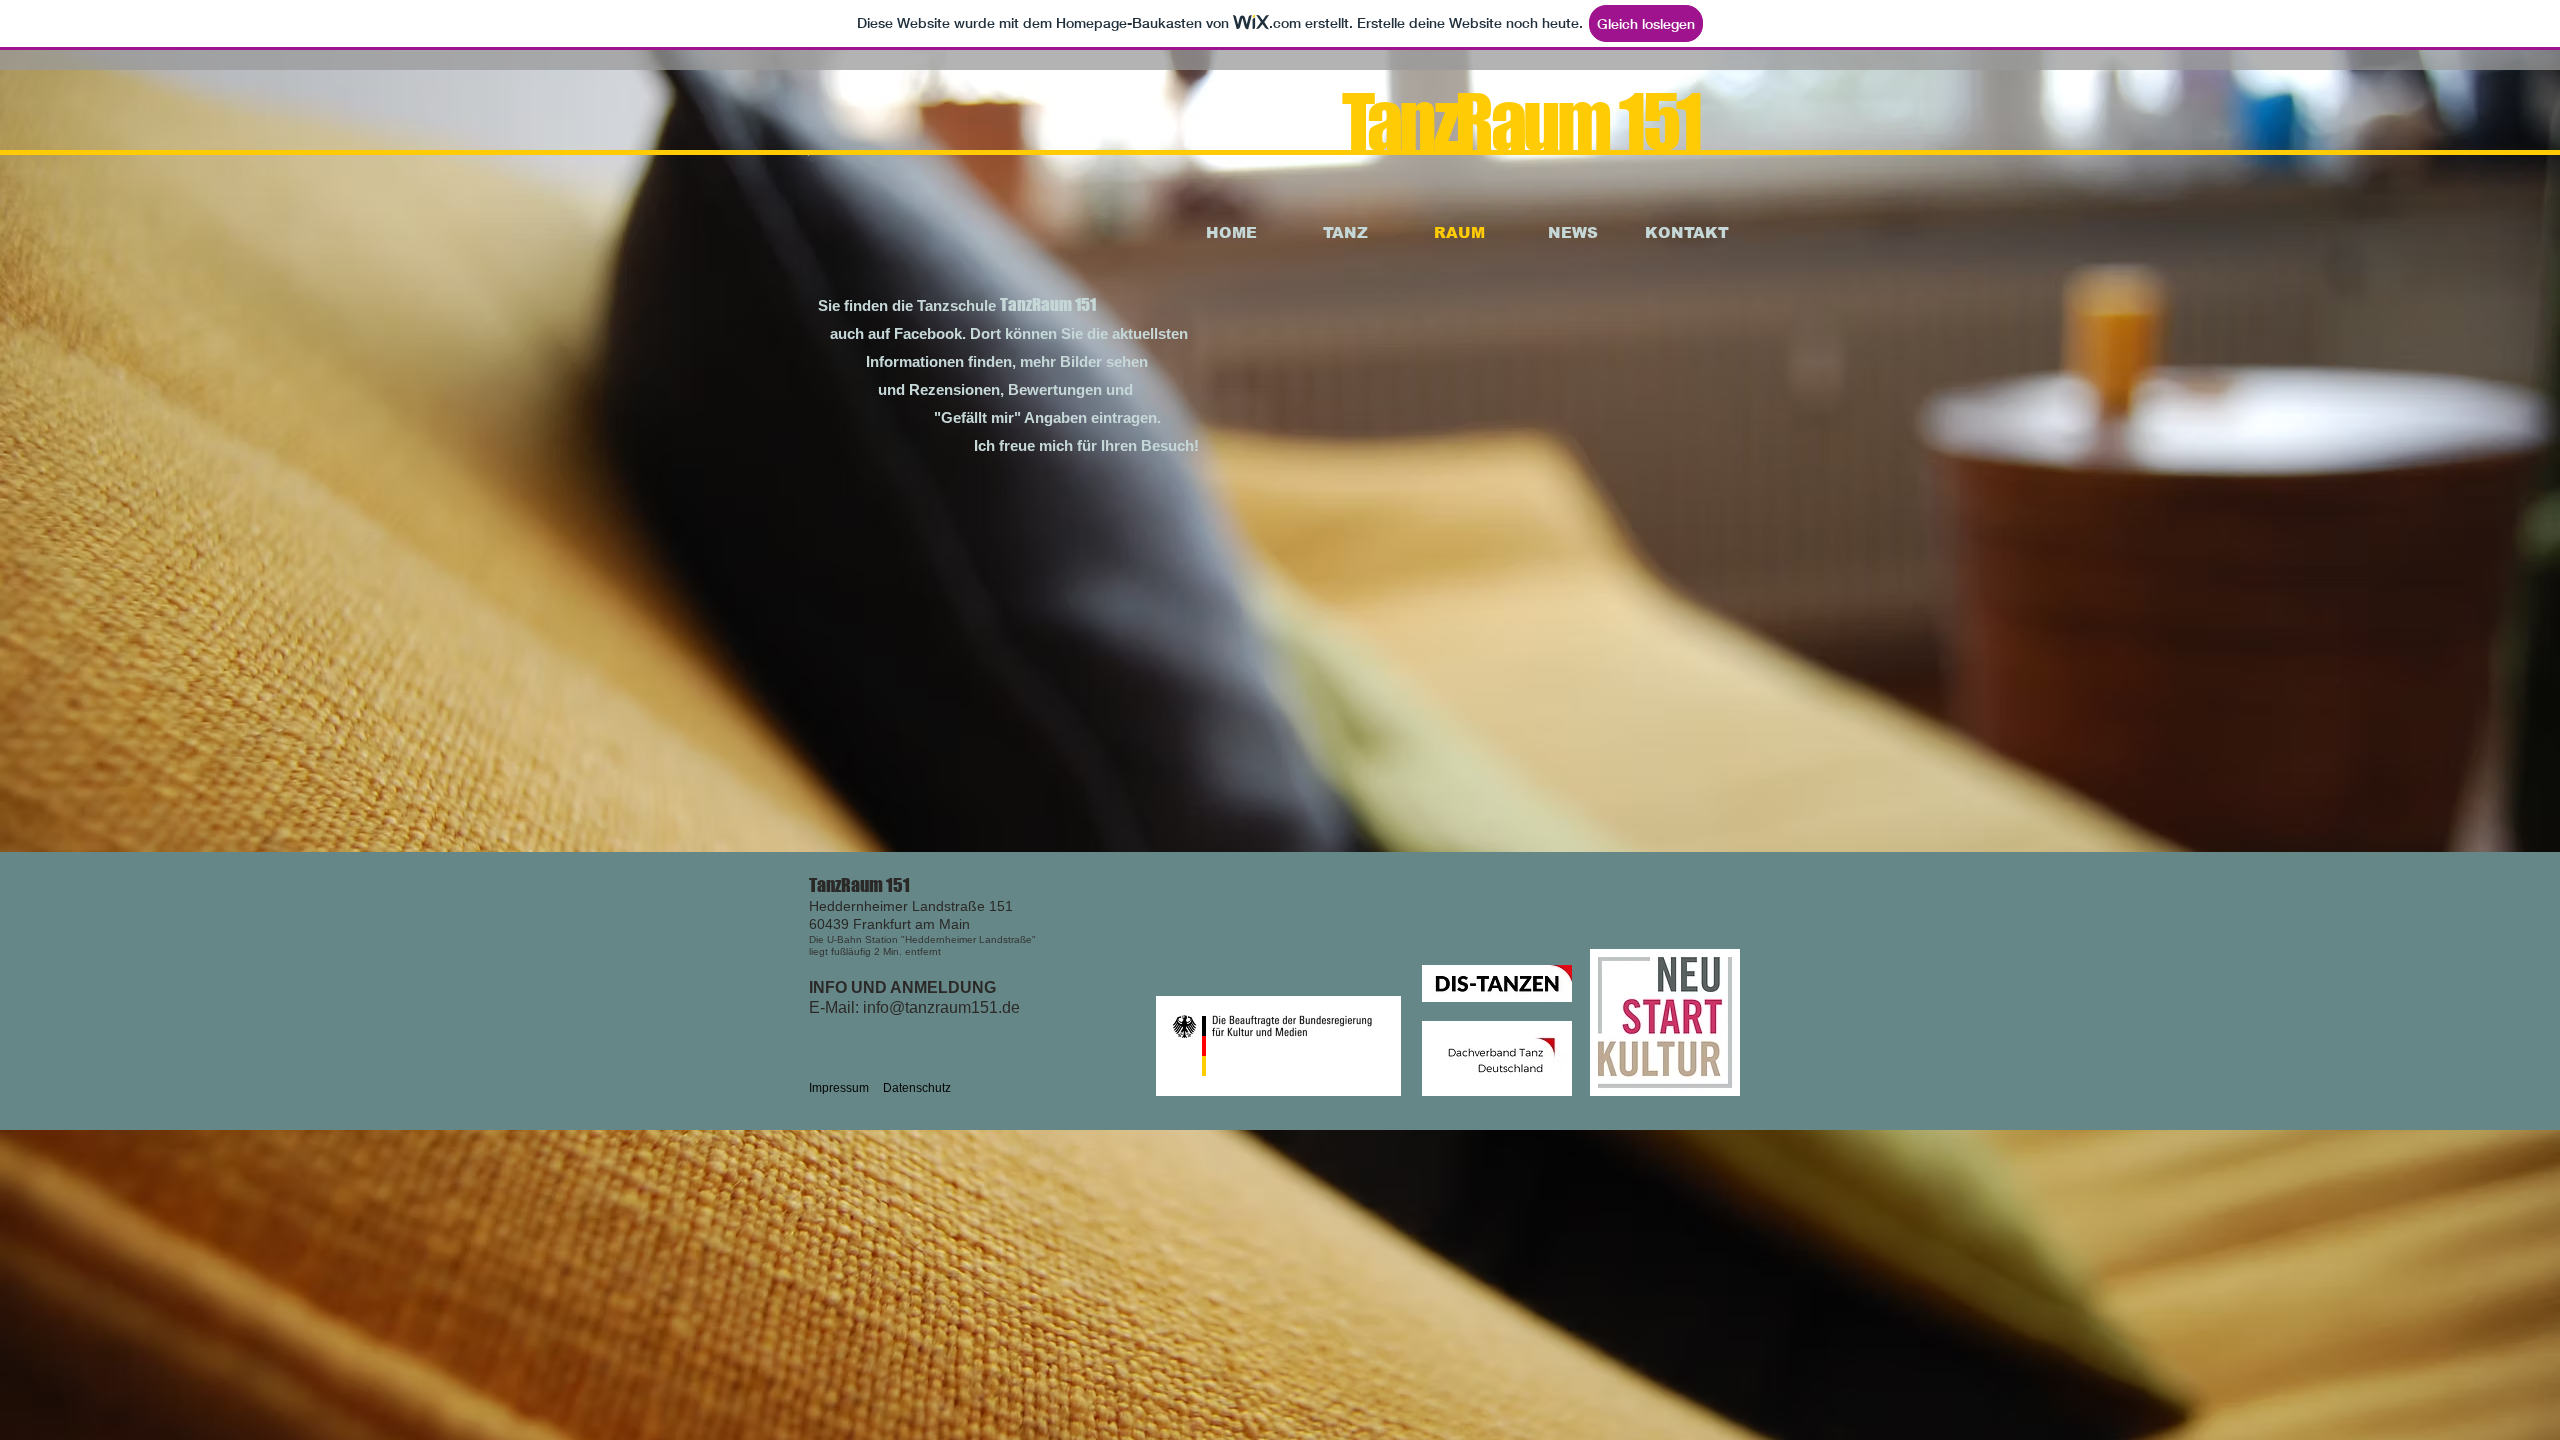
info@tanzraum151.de (941, 1007)
